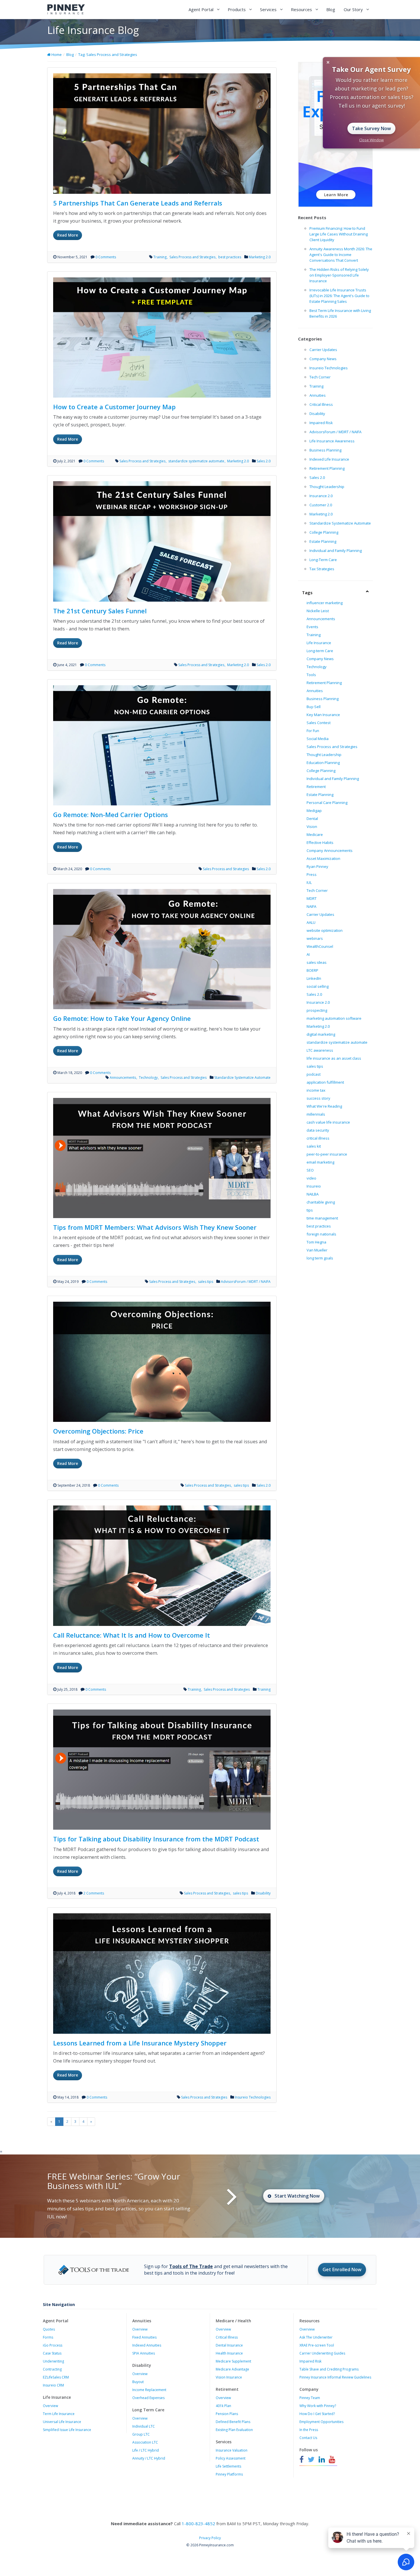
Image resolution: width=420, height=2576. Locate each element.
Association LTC (145, 2442)
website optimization (325, 930)
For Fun (313, 731)
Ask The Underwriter (316, 2337)
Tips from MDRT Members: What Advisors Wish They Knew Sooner (155, 1227)
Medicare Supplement (233, 2361)
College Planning (324, 532)
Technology (149, 1078)
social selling (318, 986)
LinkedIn (314, 978)
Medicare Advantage (232, 2369)
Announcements (123, 1078)
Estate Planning (323, 541)
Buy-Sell (314, 707)
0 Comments (106, 257)
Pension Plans (227, 2414)
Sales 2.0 (264, 461)
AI (308, 954)
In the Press (309, 2430)
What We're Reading (324, 1106)
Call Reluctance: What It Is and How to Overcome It (132, 1635)
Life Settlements (228, 2466)
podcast (314, 1074)
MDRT (312, 898)
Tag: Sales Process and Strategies (108, 55)
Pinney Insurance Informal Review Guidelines (335, 2377)
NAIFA (311, 906)
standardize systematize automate (197, 461)
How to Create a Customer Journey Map (114, 407)
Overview (50, 2406)
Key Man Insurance (323, 715)
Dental (312, 819)
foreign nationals (321, 1234)
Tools (311, 675)
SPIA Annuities (144, 2353)
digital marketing (321, 1034)
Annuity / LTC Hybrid (149, 2458)
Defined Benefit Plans (233, 2422)
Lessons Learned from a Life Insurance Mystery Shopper (140, 2043)
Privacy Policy (210, 2538)
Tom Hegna (316, 1242)
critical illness (318, 1138)
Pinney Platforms (229, 2474)
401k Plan (223, 2406)
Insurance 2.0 (321, 496)
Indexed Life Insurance (329, 459)
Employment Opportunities (321, 2422)
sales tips (206, 1282)
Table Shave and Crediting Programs (329, 2369)
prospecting (317, 1010)
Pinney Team (310, 2398)
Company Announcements (330, 850)
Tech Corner (320, 377)
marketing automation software (334, 1018)
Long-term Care (320, 651)
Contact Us (308, 2438)
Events (312, 627)
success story (318, 1098)
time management (322, 1218)
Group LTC (141, 2434)
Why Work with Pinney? (318, 2406)
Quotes (49, 2329)
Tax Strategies (322, 569)
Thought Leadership (327, 487)
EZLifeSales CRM (56, 2377)
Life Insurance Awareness (332, 441)
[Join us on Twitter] (311, 2460)
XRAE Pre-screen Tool (317, 2345)
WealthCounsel (320, 946)
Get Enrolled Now (342, 2269)
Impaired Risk (321, 423)
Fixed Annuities (144, 2337)
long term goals (320, 1258)
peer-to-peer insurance (327, 1154)
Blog (331, 9)
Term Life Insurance (59, 2414)
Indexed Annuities (147, 2345)
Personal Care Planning (327, 803)
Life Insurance (319, 643)
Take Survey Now (371, 128)
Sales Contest (319, 723)
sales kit (314, 1146)
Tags (307, 592)
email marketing (320, 1162)
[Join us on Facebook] (302, 2460)
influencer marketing (325, 603)
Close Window (371, 140)
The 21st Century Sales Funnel (100, 611)
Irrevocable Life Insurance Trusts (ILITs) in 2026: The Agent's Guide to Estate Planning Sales (339, 296)
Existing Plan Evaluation (234, 2430)
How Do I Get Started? (317, 2414)
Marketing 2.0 (260, 257)
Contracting (52, 2369)
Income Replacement (149, 2390)
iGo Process (53, 2345)
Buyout (138, 2382)
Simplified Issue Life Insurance (67, 2430)
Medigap (314, 811)
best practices (230, 257)
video (311, 1178)
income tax (316, 1090)
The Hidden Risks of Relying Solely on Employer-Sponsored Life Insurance (339, 275)
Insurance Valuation (232, 2450)
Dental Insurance (229, 2345)
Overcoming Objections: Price (98, 1431)
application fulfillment (325, 1082)
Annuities (318, 395)
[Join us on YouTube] (332, 2460)
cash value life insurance (328, 1122)
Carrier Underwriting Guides (322, 2353)
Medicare (315, 835)
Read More (68, 235)
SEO (310, 1170)
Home (56, 55)
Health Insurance (229, 2353)
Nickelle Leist (318, 611)
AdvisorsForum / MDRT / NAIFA (246, 1282)
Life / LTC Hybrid (146, 2450)
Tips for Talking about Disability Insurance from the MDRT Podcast (156, 1839)
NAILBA (313, 1194)
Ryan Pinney (317, 866)
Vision (312, 827)
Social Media (318, 739)
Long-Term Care (323, 560)
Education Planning (323, 763)
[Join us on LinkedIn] (322, 2460)
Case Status (52, 2353)
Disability (263, 1893)
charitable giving (321, 1202)
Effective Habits (320, 842)
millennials (316, 1114)
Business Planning (325, 450)
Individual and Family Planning (336, 551)
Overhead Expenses (148, 2398)
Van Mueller (317, 1250)
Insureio (314, 1186)
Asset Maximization (323, 858)
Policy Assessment (231, 2458)
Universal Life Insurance (62, 2422)
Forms (48, 2337)
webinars (315, 938)
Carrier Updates (323, 350)
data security (318, 1130)
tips (310, 1210)
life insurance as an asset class (334, 1058)
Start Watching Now (297, 2196)
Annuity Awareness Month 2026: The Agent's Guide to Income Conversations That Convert (341, 255)
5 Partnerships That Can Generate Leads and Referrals (138, 203)
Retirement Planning (327, 468)
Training (160, 257)
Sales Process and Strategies (193, 257)
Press (312, 874)
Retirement (316, 787)
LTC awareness (320, 1050)
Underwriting (53, 2361)
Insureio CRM (53, 2385)
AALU (311, 922)
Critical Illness (321, 404)
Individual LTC (144, 2426)
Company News (323, 359)
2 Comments (94, 1893)
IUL (309, 882)
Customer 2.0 (321, 505)
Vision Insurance (229, 2377)
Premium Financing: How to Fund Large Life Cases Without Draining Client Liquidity (339, 234)
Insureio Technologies (253, 2097)
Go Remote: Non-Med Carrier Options (111, 815)
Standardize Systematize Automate (242, 1078)
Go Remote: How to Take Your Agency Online (122, 1018)
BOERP (312, 970)
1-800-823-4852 (198, 2523)
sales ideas (317, 962)
